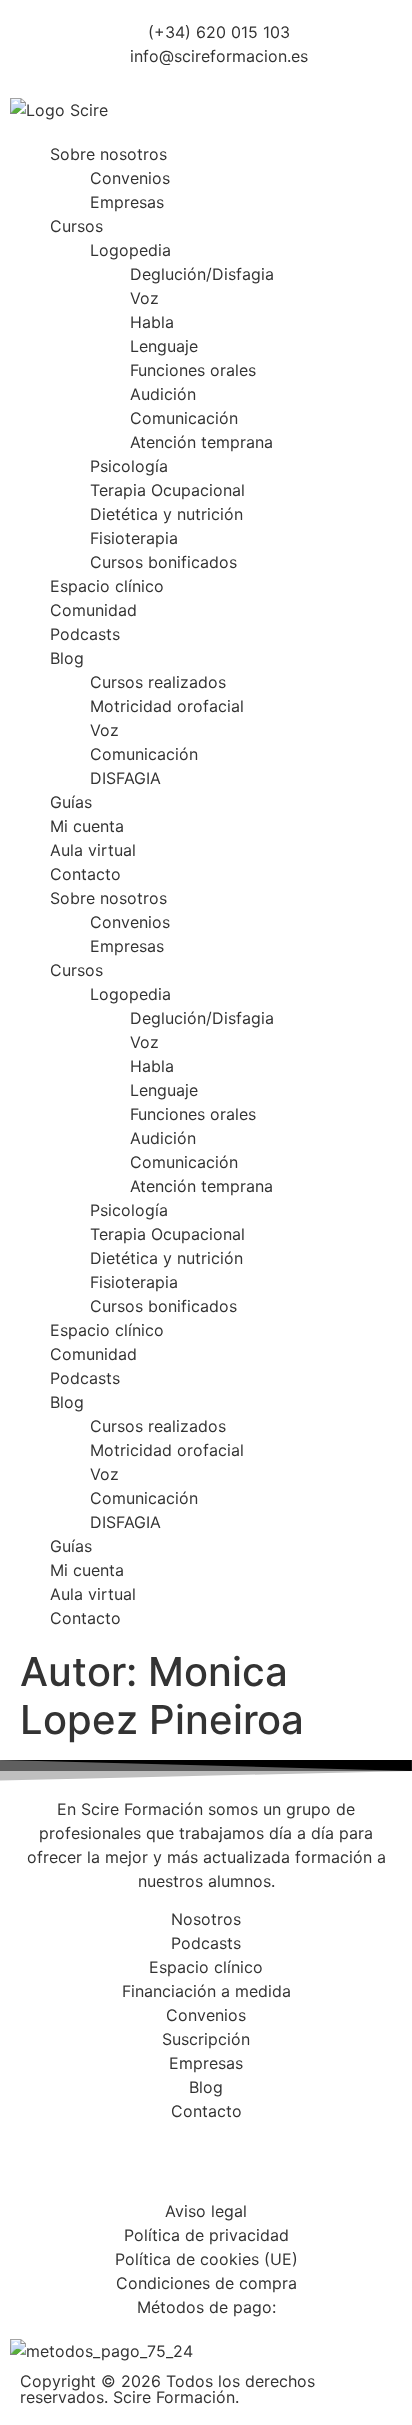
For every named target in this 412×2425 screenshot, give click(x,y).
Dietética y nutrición (166, 514)
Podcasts (85, 634)
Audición (163, 394)
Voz (144, 298)
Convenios (130, 178)
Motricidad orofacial (167, 706)
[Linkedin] (145, 2168)
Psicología (129, 466)
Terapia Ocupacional (167, 490)
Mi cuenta (87, 826)
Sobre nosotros (108, 154)
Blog (67, 658)
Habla (152, 322)
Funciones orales (193, 370)
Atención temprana (201, 442)
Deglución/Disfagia (202, 274)
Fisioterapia (134, 538)
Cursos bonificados (163, 562)
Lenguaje (164, 346)
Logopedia (130, 250)
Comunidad (93, 610)
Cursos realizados (158, 682)
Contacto (85, 874)
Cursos (76, 226)
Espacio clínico (107, 586)
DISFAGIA (125, 778)
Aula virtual (93, 850)
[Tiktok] (255, 2168)
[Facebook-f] (35, 2168)
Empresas (127, 202)
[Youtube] (200, 2168)
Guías (71, 802)
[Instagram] (90, 2168)
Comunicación (184, 418)
